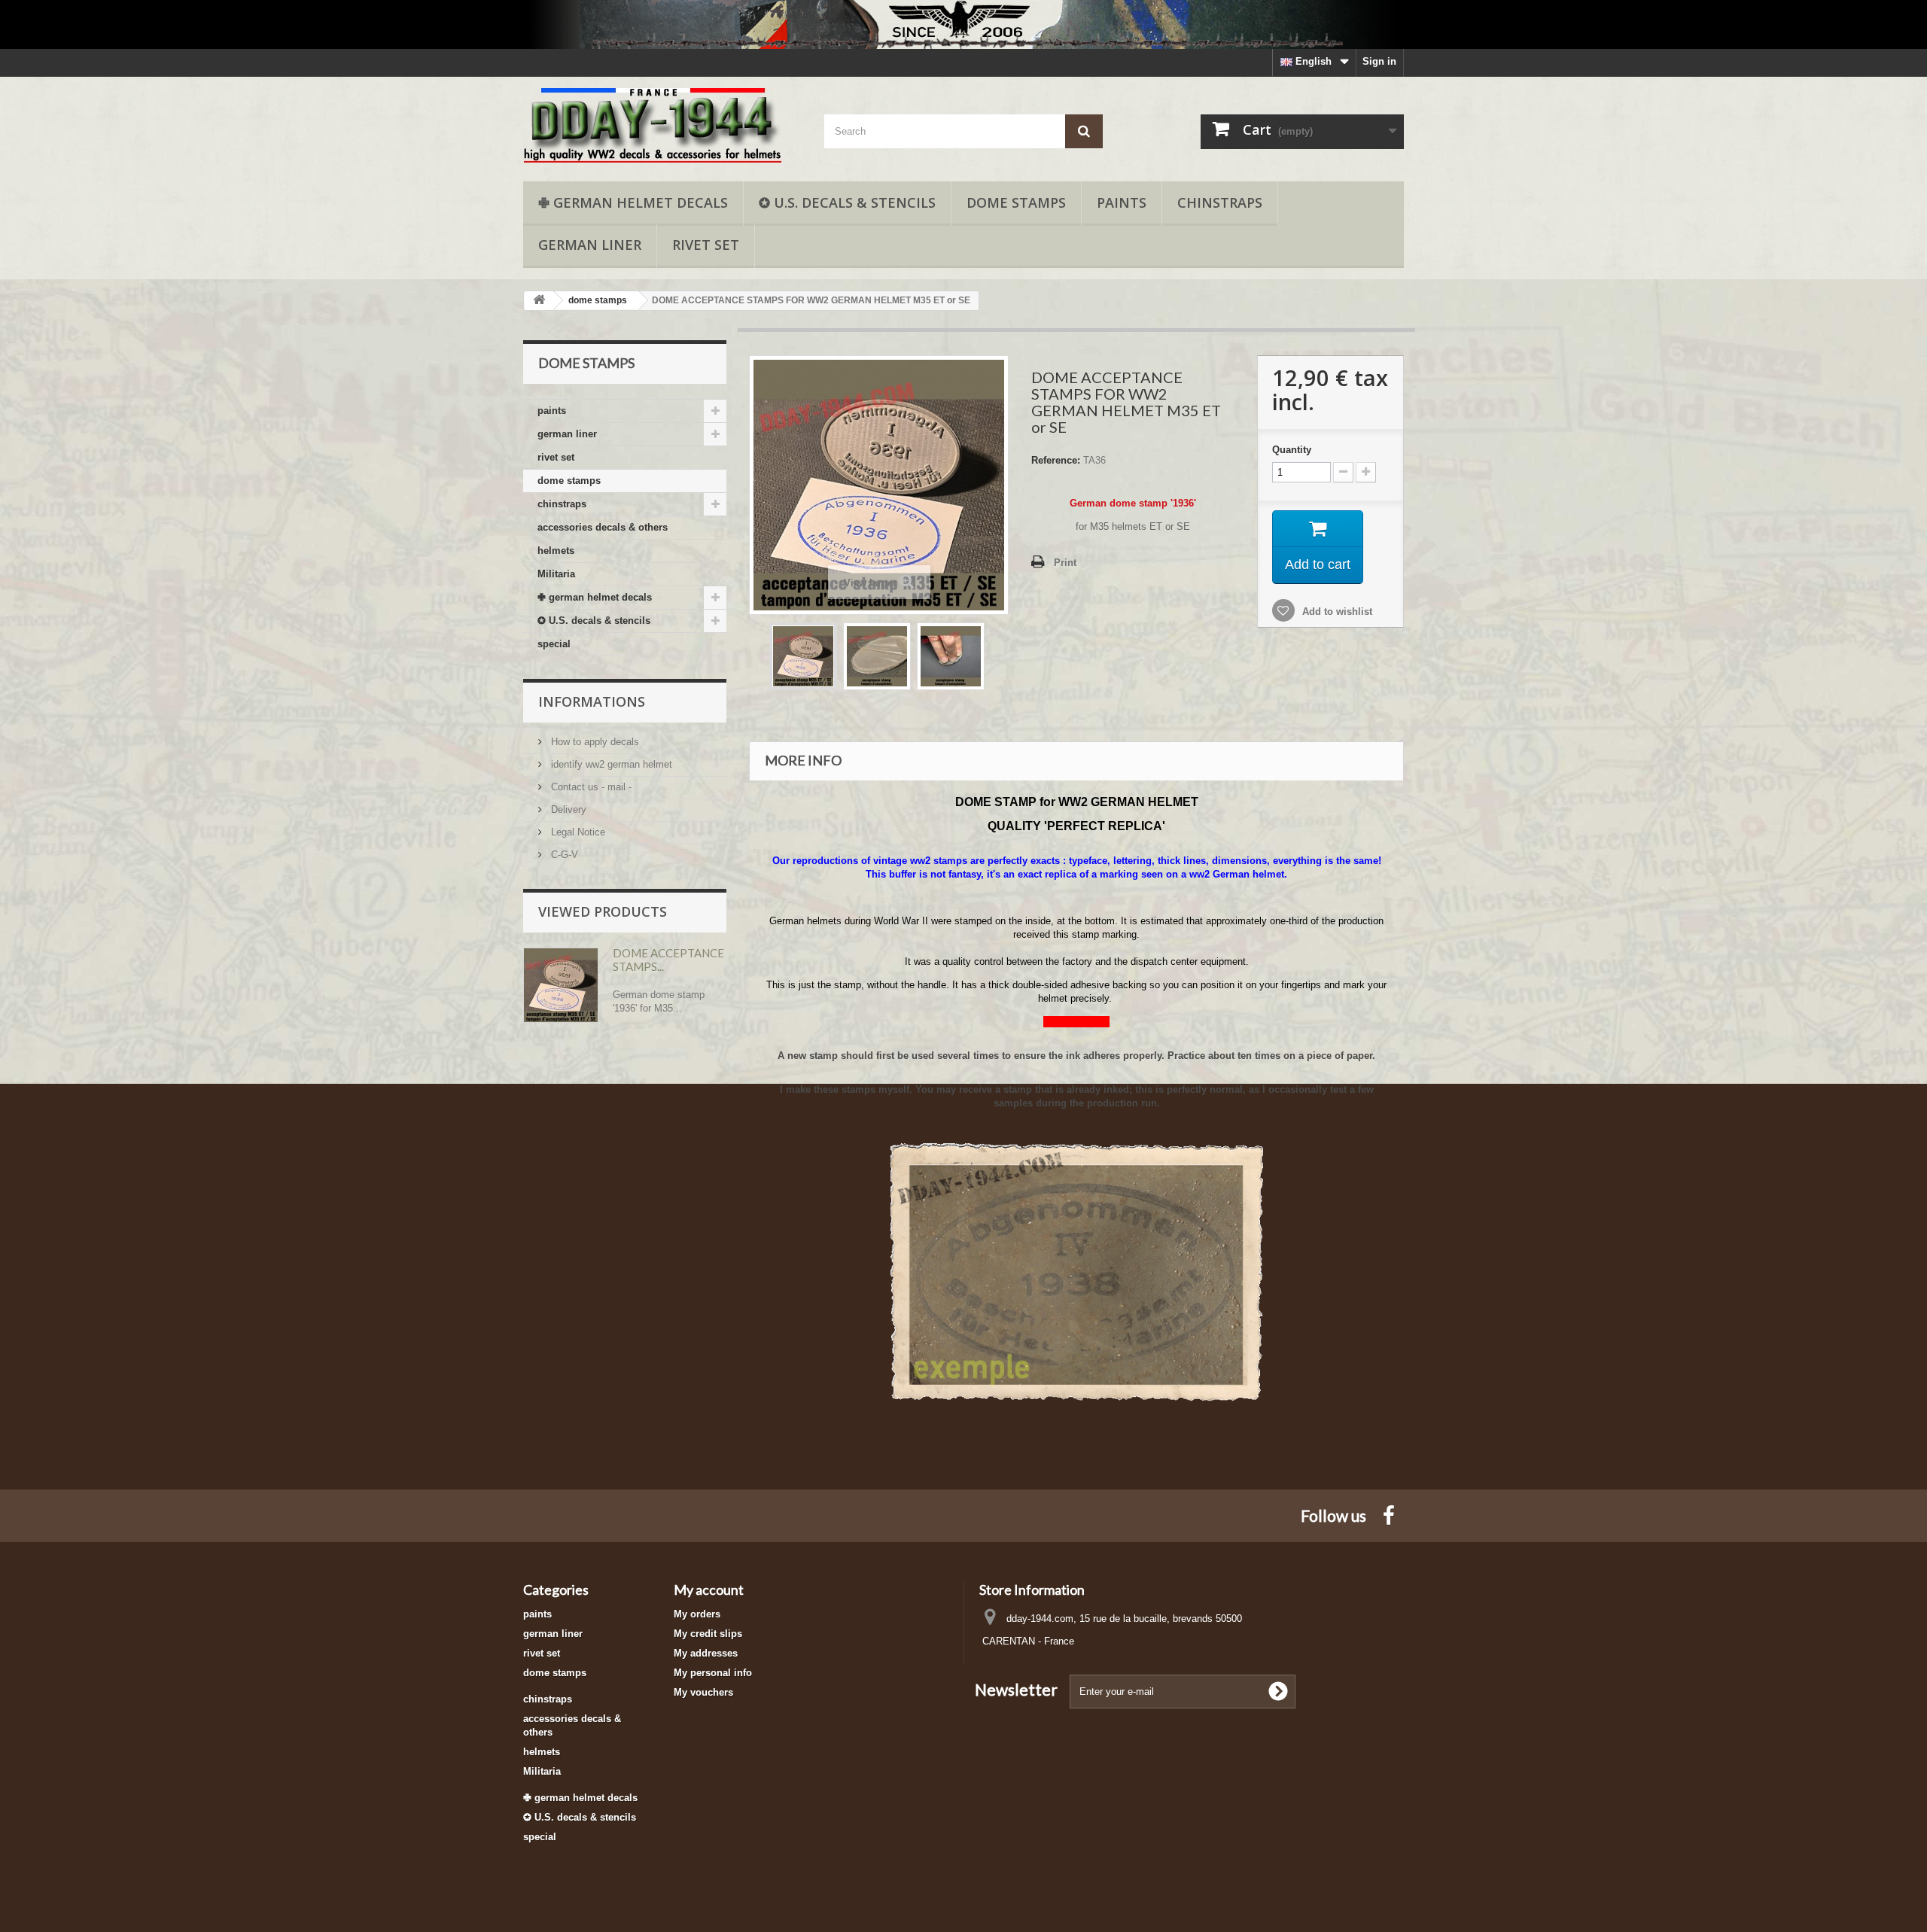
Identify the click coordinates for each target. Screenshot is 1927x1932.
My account (709, 1590)
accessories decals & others (603, 527)
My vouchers (703, 1692)
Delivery (567, 809)
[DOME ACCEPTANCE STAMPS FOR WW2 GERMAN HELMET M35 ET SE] (803, 656)
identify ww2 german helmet (610, 764)
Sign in (1379, 61)
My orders (697, 1614)
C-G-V (563, 855)
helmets (556, 551)
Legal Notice (577, 832)
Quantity (1292, 450)
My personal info (713, 1673)
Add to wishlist (1336, 612)
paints (1122, 202)
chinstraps (1220, 202)
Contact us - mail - (590, 787)
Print (1065, 563)
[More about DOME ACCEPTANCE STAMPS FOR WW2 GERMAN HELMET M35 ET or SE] (561, 985)
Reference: (1056, 460)
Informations (592, 701)
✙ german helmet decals (633, 202)
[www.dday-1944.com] (662, 125)
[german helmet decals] (963, 24)
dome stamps (1016, 202)
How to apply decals (594, 742)
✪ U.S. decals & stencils (847, 202)
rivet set (706, 245)
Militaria (556, 574)
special (554, 644)
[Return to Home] (539, 301)
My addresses (706, 1653)
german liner (590, 245)
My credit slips (708, 1634)
